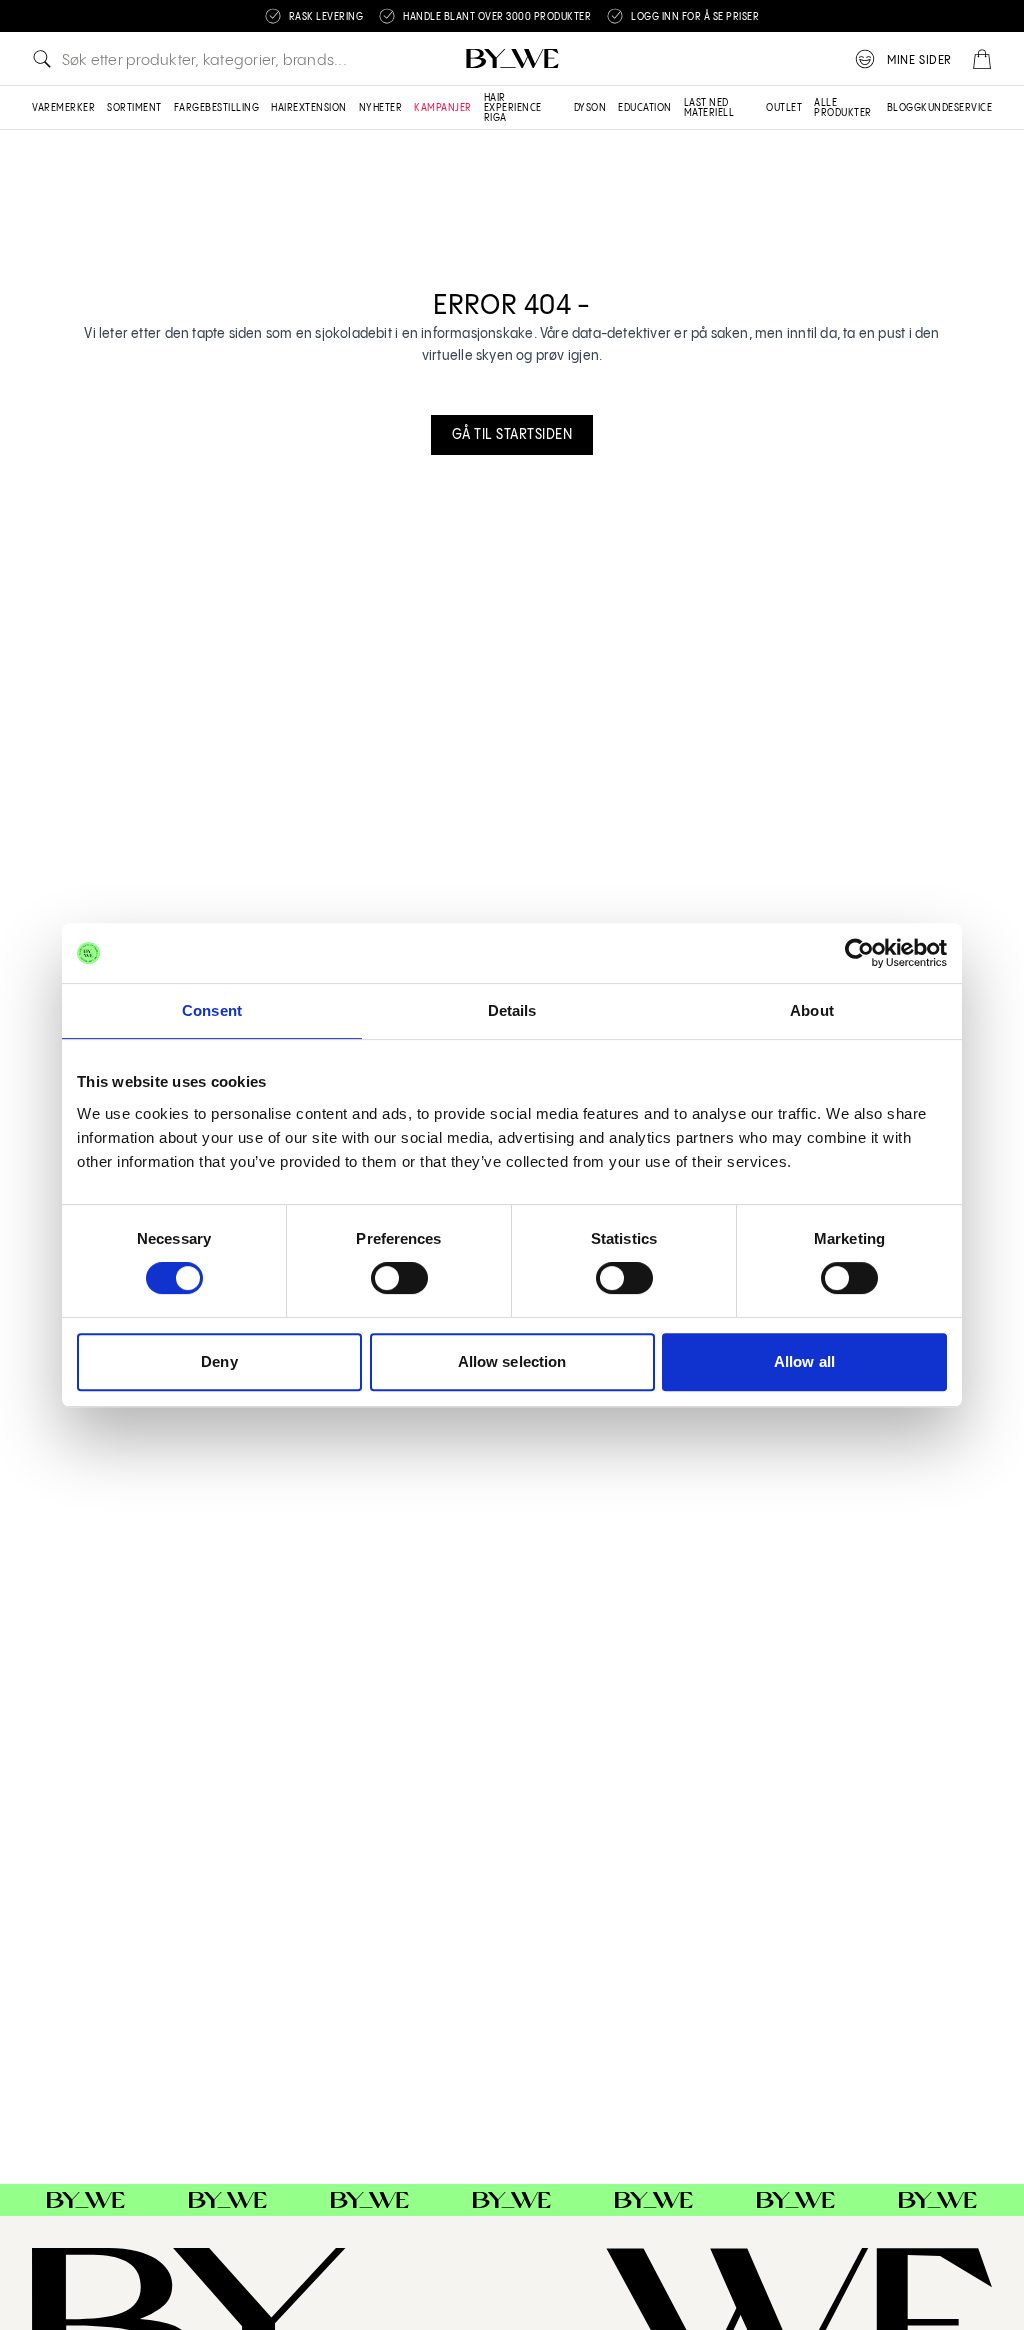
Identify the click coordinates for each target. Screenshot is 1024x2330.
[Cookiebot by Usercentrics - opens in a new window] (859, 953)
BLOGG (904, 108)
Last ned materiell (709, 108)
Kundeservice (956, 108)
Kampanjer (443, 108)
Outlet (784, 108)
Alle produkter (843, 108)
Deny (219, 1361)
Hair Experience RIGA (513, 108)
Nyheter (381, 108)
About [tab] (812, 1010)
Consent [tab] (212, 1010)
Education (645, 108)
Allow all (804, 1361)
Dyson (590, 108)
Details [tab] (512, 1010)
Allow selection (512, 1361)
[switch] (399, 1278)
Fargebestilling (217, 108)
